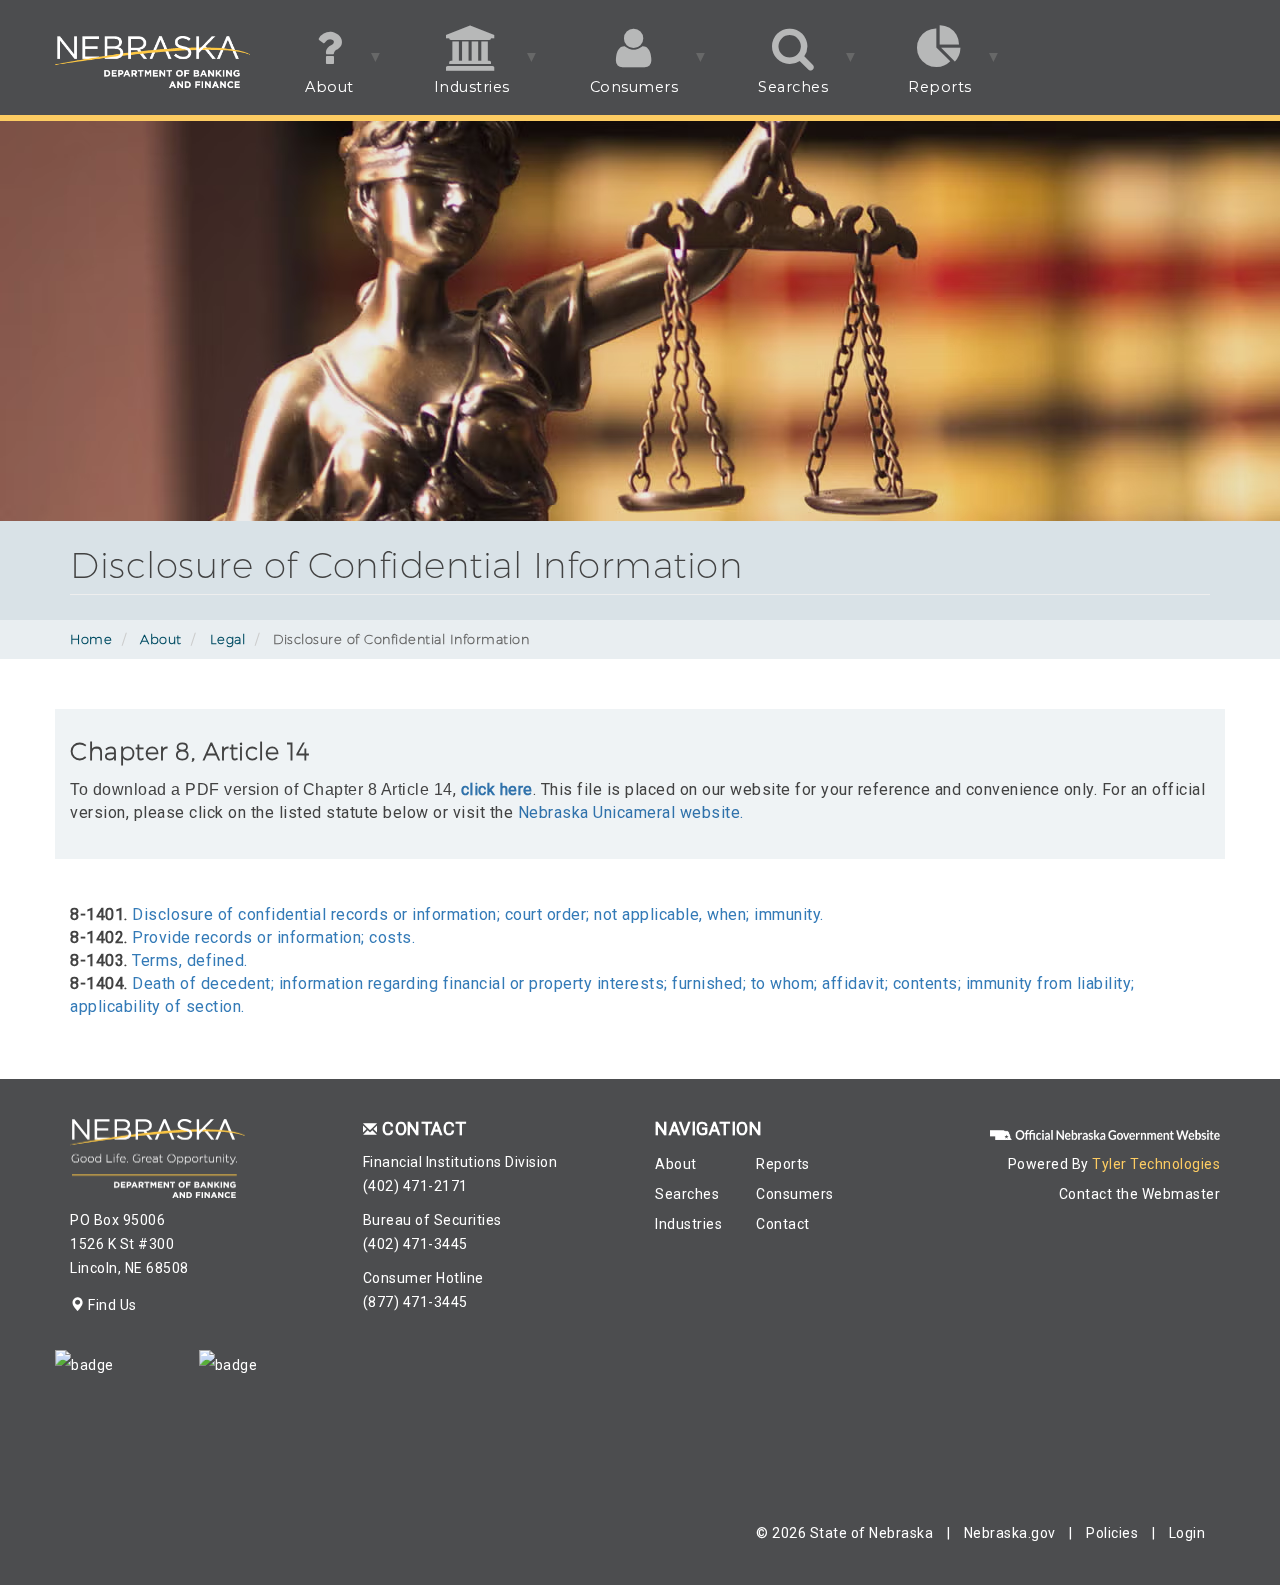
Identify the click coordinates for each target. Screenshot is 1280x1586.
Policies (1112, 1533)
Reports (920, 96)
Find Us (111, 1305)
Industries (452, 96)
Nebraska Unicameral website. (631, 812)
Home (91, 639)
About (309, 96)
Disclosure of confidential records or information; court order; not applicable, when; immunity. (478, 914)
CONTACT (424, 1128)
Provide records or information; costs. (273, 937)
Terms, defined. (190, 960)
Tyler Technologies (1156, 1164)
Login (1187, 1533)
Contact (783, 1224)
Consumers (614, 96)
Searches (773, 96)
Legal (228, 639)
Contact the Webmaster (1140, 1194)
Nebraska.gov (1010, 1533)
